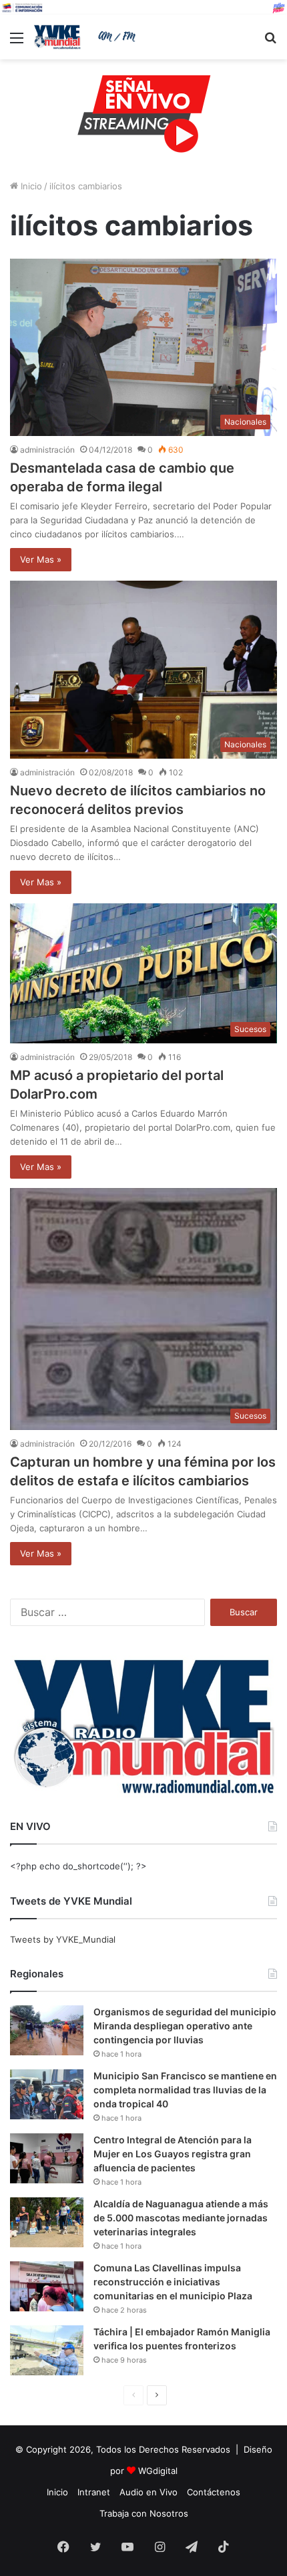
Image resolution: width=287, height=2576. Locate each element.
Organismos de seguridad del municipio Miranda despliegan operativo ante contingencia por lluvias (185, 2026)
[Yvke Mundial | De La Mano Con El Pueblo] (87, 37)
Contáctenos (214, 2492)
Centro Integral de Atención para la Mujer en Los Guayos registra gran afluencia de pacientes (173, 2154)
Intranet (94, 2492)
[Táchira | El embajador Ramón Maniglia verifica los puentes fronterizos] (47, 2350)
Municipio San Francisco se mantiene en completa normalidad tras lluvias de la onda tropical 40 (185, 2090)
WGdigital (158, 2471)
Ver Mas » (41, 559)
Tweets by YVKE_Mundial (63, 1939)
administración (47, 450)
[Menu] (17, 42)
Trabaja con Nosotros (144, 2513)
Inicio (30, 186)
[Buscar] (270, 42)
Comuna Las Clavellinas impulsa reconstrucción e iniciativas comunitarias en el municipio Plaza (173, 2282)
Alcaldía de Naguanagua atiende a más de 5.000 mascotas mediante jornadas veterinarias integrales (181, 2218)
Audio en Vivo (149, 2492)
